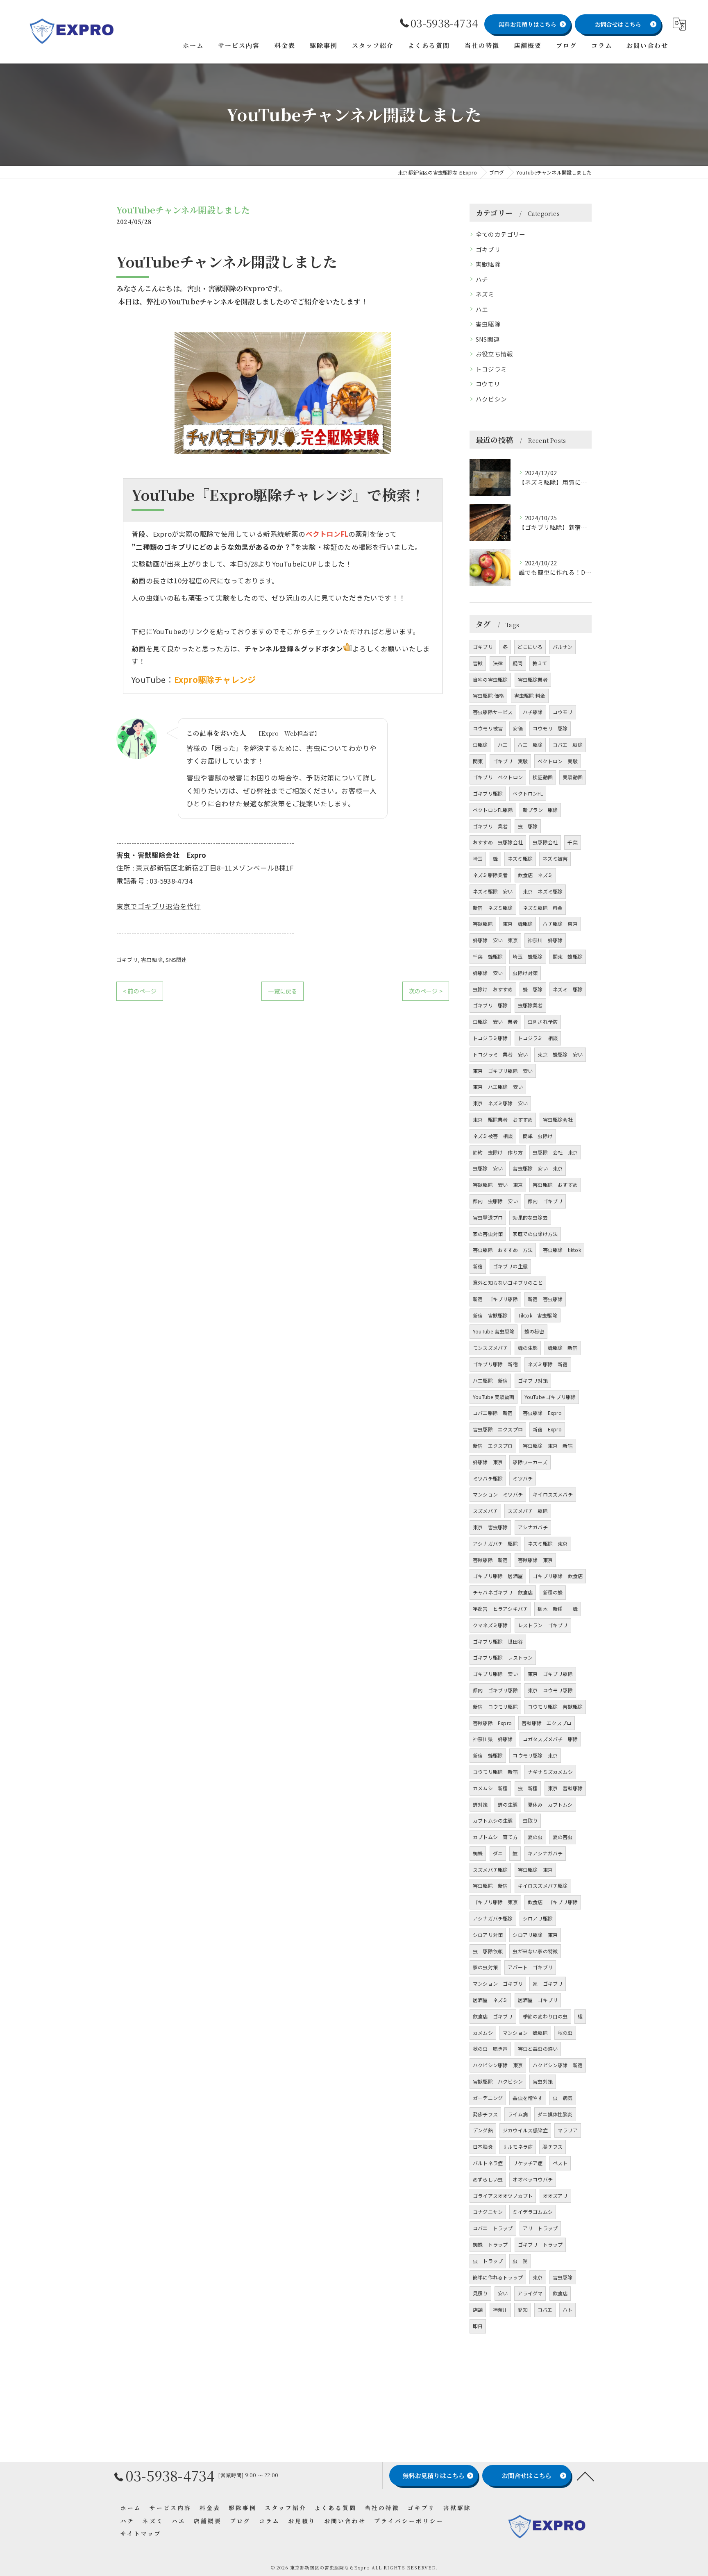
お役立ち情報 (494, 354)
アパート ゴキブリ (530, 1967)
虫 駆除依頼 (488, 1951)
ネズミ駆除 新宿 (548, 1364)
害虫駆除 (152, 960)
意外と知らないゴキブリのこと (508, 1282)
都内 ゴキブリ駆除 (495, 1690)
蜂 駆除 (533, 989)
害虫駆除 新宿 (490, 1886)
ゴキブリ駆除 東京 (495, 1902)
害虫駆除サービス (493, 712)
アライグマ (530, 2293)
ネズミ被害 (555, 858)
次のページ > (426, 991)
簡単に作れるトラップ (498, 2277)
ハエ (482, 309)
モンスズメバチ (490, 1348)
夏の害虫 (563, 1837)
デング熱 (483, 2130)
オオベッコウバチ (533, 2179)
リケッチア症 (528, 2163)
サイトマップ (141, 2533)
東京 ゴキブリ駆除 (550, 1674)
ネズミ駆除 (520, 858)
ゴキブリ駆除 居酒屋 (498, 1576)
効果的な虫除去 (530, 1217)
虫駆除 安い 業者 (495, 1022)
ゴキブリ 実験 (510, 761)
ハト (567, 2310)
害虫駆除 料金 (530, 695)
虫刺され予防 (543, 1022)
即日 (478, 2326)
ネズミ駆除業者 (490, 875)
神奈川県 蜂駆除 (493, 1739)
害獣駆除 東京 (535, 1560)
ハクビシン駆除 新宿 (558, 2065)
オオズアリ (555, 2196)
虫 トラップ (488, 2261)
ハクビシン (491, 399)
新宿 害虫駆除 (545, 1299)
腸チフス (553, 2146)
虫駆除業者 (530, 1005)
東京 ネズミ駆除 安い (500, 1103)
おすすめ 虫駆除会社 (498, 842)
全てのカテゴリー (501, 234)
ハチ (482, 279)
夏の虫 (535, 1837)
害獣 (478, 663)
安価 (517, 728)
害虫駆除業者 (533, 679)
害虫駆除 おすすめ (555, 1185)
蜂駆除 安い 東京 (495, 940)
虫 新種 (528, 1788)
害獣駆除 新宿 (490, 1560)
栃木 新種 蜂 (558, 1609)
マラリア (568, 2130)
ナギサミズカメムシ (550, 1772)
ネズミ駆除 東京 (548, 1543)
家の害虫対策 (488, 1234)
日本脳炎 (483, 2146)
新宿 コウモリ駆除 (495, 1706)
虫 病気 (563, 2098)
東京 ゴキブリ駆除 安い (503, 1071)
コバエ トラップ (493, 2228)
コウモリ (488, 384)
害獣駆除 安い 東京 (498, 1185)
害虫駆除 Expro (542, 1413)
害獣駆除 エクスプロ (547, 1723)
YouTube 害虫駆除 (494, 1331)
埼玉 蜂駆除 (528, 956)
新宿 (478, 1266)
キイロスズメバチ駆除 (543, 1886)
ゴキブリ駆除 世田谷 (498, 1641)
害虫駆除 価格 (488, 695)
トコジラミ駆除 (490, 1038)
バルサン (563, 647)
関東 (478, 761)
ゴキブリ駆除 (488, 793)
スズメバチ (485, 1511)
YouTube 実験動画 (494, 1397)
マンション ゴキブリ (498, 1983)
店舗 (478, 2310)
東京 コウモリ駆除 (550, 1690)
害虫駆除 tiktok (562, 1250)
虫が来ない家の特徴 (535, 1951)
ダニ (498, 1853)
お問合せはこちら (618, 24)
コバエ (545, 2310)
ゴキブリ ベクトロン (498, 777)
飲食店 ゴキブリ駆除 (553, 1902)
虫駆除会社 (545, 842)
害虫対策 (543, 2081)
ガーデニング (488, 2098)
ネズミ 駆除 (568, 989)
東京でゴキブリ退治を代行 (159, 906)
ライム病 (518, 2114)
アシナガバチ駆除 (493, 1918)
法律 (498, 663)
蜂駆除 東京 (488, 1462)
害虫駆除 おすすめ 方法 (503, 1250)
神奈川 (500, 2310)
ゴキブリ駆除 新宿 (495, 1364)
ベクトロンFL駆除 (493, 810)
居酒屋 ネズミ (490, 2000)
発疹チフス (485, 2114)
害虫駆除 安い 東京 (538, 1168)
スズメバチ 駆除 (528, 1511)
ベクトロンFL (528, 793)
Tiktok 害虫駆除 (538, 1315)
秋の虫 (565, 2033)
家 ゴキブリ (548, 1983)
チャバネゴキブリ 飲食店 (503, 1592)
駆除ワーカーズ (530, 1462)
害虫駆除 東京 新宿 (548, 1446)
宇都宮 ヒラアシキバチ (500, 1609)
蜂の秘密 (534, 1331)
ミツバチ (523, 1478)
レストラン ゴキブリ (543, 1625)
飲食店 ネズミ (535, 875)
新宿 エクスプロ (493, 1446)
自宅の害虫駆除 (490, 679)
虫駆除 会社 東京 (555, 1152)
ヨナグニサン (488, 2212)
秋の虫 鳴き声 (490, 2049)
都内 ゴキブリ (545, 1201)
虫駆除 (480, 745)
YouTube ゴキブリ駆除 (550, 1397)
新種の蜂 (553, 1592)
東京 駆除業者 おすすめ (503, 1119)
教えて (540, 663)
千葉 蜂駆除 (488, 956)
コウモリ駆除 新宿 (495, 1772)
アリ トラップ (540, 2228)
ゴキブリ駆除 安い (495, 1674)
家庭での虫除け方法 (535, 1234)
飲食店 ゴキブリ (493, 2016)
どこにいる (530, 647)
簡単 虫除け (538, 1136)
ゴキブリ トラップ (540, 2244)
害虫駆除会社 (558, 1119)
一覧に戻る (283, 991)
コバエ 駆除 (568, 745)
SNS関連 (176, 960)
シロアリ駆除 (538, 1918)
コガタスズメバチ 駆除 (550, 1739)
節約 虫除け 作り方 (498, 1152)
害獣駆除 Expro (492, 1723)
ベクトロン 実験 (558, 761)
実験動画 (573, 777)
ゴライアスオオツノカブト (503, 2196)
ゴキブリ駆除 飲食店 (558, 1576)
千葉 (572, 842)
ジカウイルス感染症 (525, 2130)
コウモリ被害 (488, 728)
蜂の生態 (528, 1348)
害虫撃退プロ (488, 1217)
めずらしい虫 (488, 2179)
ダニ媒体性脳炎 (555, 2114)
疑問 (517, 663)
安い (503, 2293)
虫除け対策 (525, 973)
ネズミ (485, 294)
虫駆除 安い (488, 1168)
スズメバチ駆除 (490, 1870)
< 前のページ (140, 991)
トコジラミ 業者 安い (500, 1054)
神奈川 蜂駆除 (545, 940)
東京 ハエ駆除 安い (498, 1087)
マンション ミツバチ (498, 1494)
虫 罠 (520, 2261)
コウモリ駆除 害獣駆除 (555, 1706)
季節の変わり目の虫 (545, 2016)
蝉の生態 (508, 1804)
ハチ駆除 (533, 712)
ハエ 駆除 (530, 745)
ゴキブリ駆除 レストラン (503, 1657)
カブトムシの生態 (493, 1820)
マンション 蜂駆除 (525, 2033)
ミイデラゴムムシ (533, 2212)
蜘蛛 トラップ (490, 2244)
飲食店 (560, 2293)
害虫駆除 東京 (535, 1870)
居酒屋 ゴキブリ (538, 2000)
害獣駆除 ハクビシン (498, 2081)
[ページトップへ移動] (585, 2476)
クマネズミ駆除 (490, 1625)
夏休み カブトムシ (550, 1804)
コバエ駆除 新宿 (493, 1413)
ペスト (560, 2163)
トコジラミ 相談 (538, 1038)
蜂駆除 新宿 (563, 1348)
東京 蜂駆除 (518, 924)
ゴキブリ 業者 (490, 826)
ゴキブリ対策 (533, 1380)
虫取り (530, 1820)
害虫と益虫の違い (538, 2049)
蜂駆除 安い (488, 973)
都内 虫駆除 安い (495, 1201)
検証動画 (543, 777)
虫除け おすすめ (493, 989)
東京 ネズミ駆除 (543, 891)
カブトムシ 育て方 (495, 1837)
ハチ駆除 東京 (560, 924)
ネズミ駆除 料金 (543, 908)
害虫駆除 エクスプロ (498, 1429)
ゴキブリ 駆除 (490, 1005)
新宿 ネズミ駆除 (493, 908)
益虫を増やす (528, 2098)
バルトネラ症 (488, 2163)
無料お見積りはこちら (528, 24)
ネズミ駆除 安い (493, 891)
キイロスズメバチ (553, 1494)
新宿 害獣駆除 (490, 1315)
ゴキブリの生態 (510, 1266)
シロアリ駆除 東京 (535, 1935)
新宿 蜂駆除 (488, 1755)
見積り (480, 2293)
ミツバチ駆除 (488, 1478)
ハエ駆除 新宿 (490, 1380)
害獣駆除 (488, 264)
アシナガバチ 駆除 (495, 1543)
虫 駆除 (528, 826)
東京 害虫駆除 (490, 1527)
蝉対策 (480, 1804)
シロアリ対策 (488, 1935)
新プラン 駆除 (540, 810)
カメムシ (483, 2033)
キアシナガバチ (545, 1853)
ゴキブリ (127, 960)
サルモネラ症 (518, 2146)
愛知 (522, 2310)
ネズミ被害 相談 (493, 1136)
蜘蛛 (478, 1853)
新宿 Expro (547, 1429)
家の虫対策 (485, 1967)
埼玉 (478, 858)
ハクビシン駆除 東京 (498, 2065)
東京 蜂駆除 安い (560, 1054)
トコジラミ (491, 369)
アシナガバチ (533, 1527)
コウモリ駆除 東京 (535, 1755)
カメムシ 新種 (490, 1788)
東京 (538, 2277)
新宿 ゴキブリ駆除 (495, 1299)
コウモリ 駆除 (550, 728)
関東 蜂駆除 (568, 956)
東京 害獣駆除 (565, 1788)
